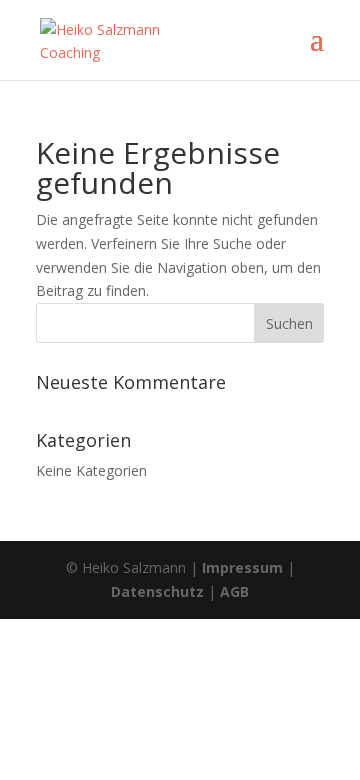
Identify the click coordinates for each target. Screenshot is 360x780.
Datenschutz (157, 591)
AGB (234, 591)
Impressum (242, 567)
